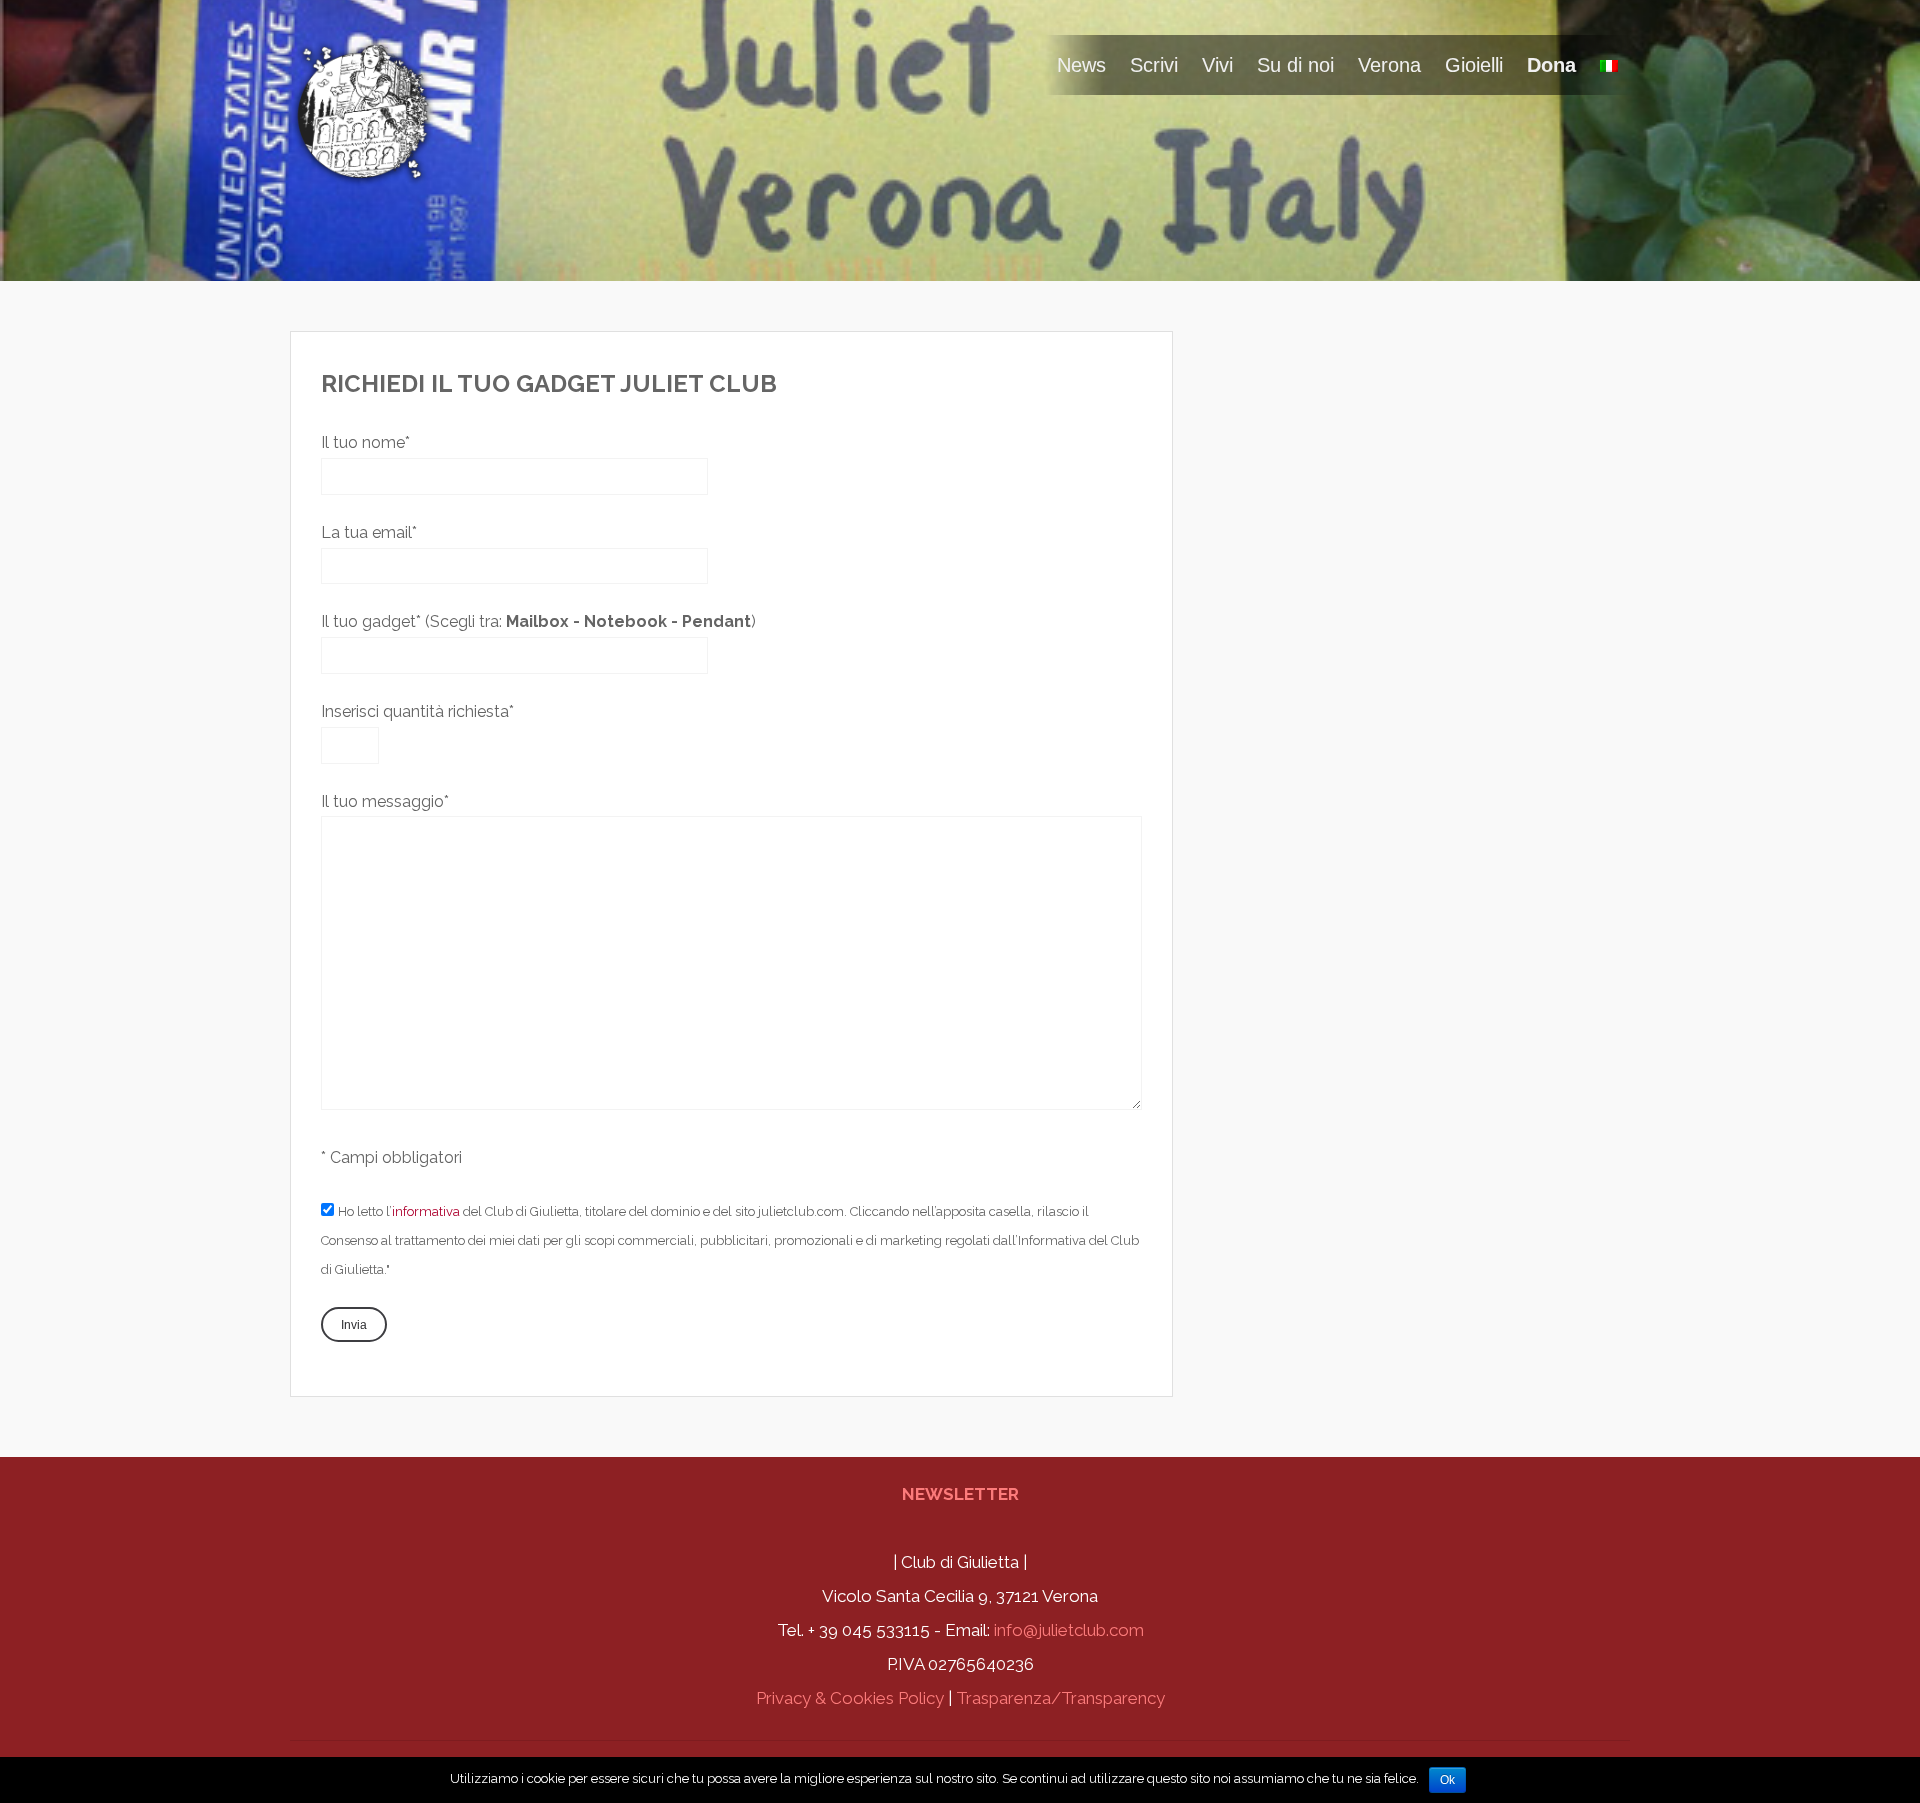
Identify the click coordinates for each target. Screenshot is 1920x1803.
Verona (1389, 65)
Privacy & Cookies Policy (850, 1698)
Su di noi (1295, 65)
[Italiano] (1609, 65)
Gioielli (1474, 65)
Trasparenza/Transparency (1060, 1698)
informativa (426, 1211)
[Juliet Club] (365, 173)
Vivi (1217, 65)
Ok (1447, 1780)
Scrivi (1154, 65)
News (1081, 65)
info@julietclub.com (1069, 1630)
